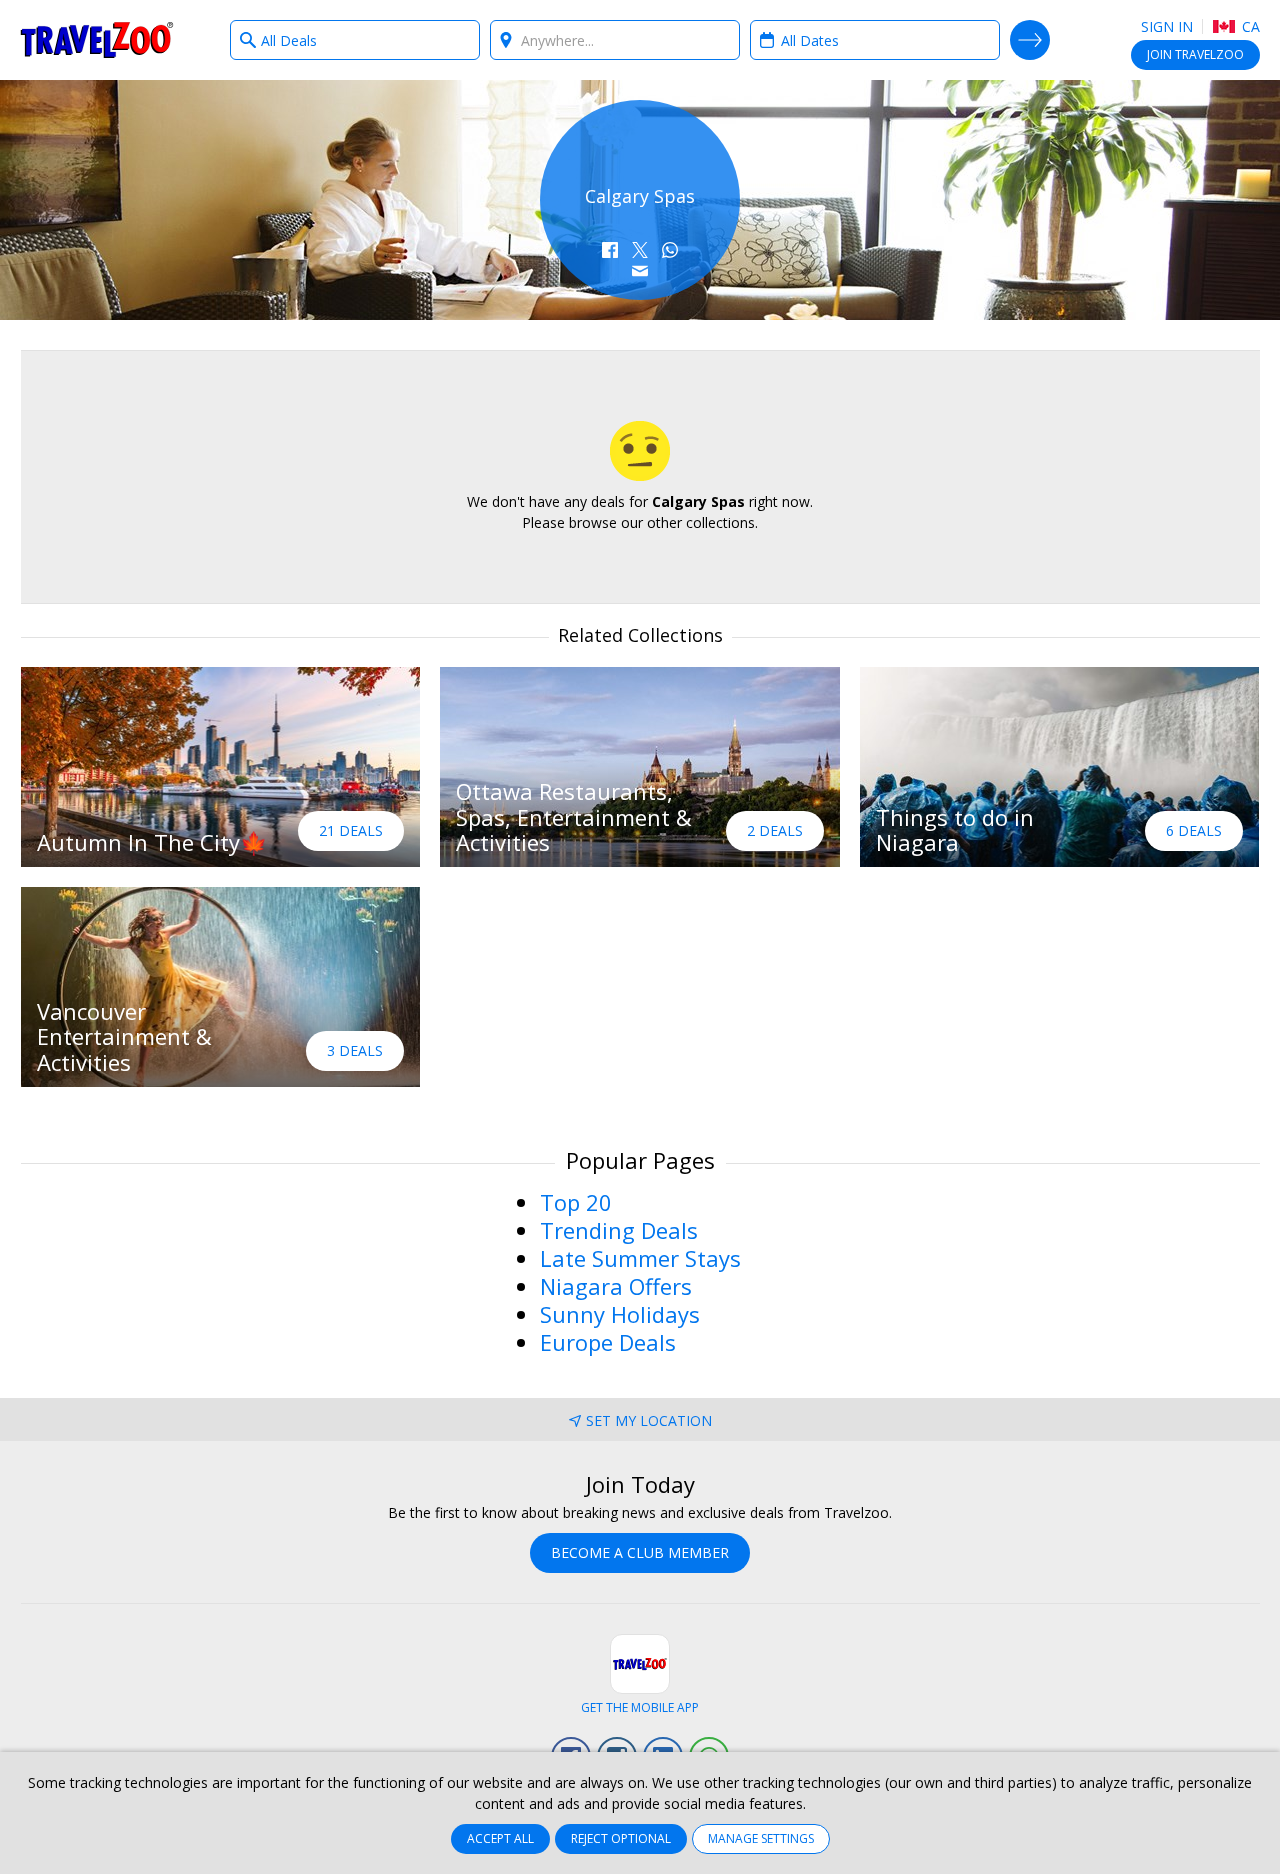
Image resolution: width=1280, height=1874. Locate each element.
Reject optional (621, 1838)
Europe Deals (608, 1342)
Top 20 (576, 1202)
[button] (610, 250)
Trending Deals (619, 1230)
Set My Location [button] (649, 1420)
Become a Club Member (640, 1552)
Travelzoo (97, 40)
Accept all (500, 1838)
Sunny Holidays (620, 1314)
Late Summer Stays (640, 1258)
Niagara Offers (616, 1286)
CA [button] (1249, 26)
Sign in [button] (1167, 26)
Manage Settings (761, 1838)
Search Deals (1030, 40)
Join (1195, 54)
